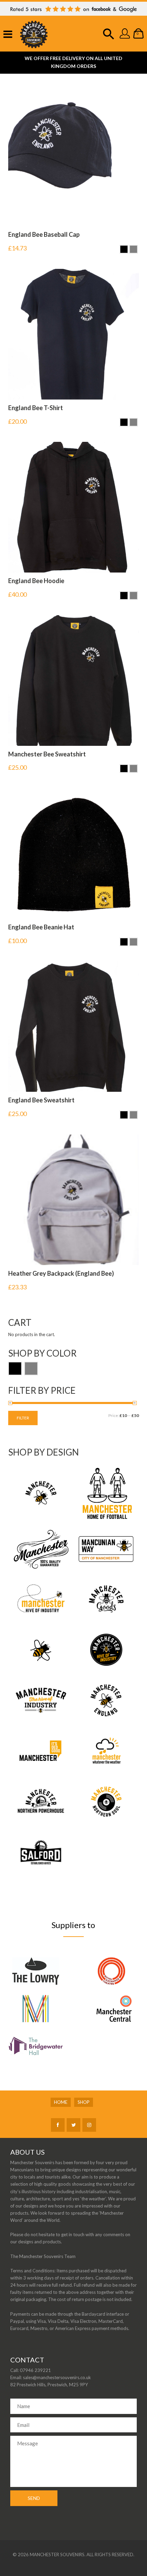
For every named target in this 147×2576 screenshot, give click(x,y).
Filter (23, 1418)
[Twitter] (73, 2125)
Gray (31, 1369)
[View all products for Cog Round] (106, 1649)
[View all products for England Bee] (106, 1700)
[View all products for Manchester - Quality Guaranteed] (41, 1549)
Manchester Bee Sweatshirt (47, 754)
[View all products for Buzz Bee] (41, 1598)
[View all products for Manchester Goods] (106, 1598)
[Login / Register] (125, 37)
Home (61, 2102)
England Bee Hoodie (36, 581)
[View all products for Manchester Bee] (41, 1492)
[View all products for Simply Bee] (41, 1649)
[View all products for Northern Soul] (106, 1801)
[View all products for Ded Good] (41, 1751)
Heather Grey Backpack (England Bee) (61, 1273)
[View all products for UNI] (41, 1700)
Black (15, 1369)
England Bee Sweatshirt (41, 1100)
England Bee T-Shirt (36, 408)
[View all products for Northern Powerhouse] (41, 1801)
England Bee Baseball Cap (44, 234)
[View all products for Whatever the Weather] (106, 1751)
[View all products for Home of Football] (106, 1492)
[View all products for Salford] (41, 1852)
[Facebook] (58, 2125)
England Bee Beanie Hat (41, 927)
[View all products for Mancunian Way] (106, 1549)
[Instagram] (89, 2125)
